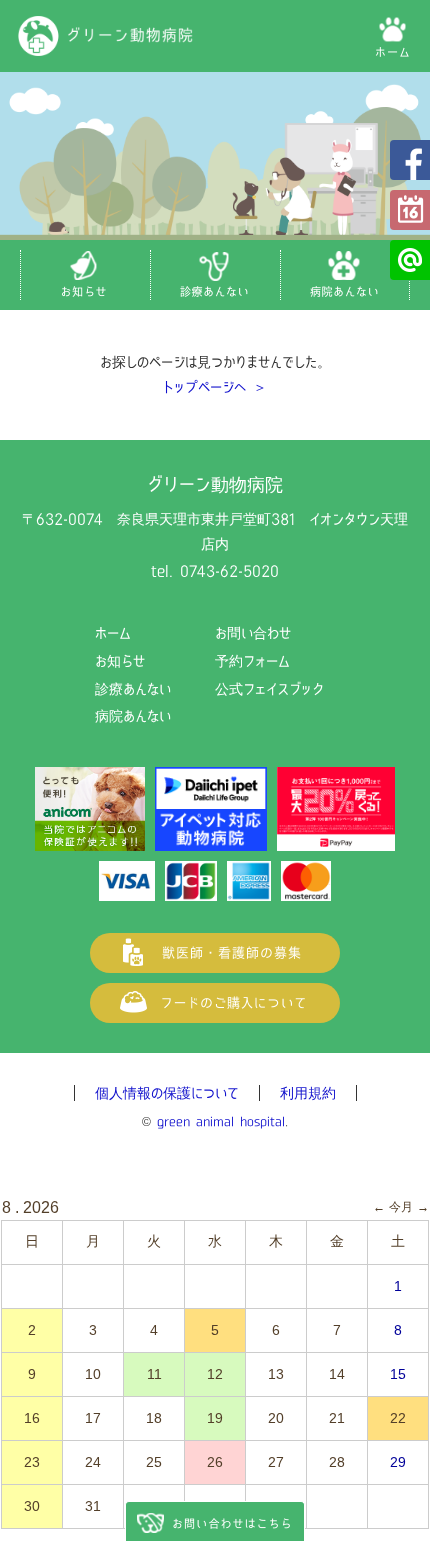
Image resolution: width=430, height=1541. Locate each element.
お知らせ (120, 661)
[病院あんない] (345, 275)
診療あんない (133, 689)
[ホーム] (392, 37)
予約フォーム (410, 210)
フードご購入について (215, 1003)
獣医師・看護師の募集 (215, 953)
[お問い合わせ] (215, 1521)
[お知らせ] (85, 275)
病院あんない (133, 716)
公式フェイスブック (410, 160)
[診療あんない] (215, 275)
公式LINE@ (410, 260)
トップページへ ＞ (215, 387)
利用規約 (308, 1093)
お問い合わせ (253, 633)
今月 (401, 1207)
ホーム (113, 633)
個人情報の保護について (167, 1093)
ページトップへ (400, 1511)
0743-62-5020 (229, 571)
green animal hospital (221, 1121)
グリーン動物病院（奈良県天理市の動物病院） (106, 36)
